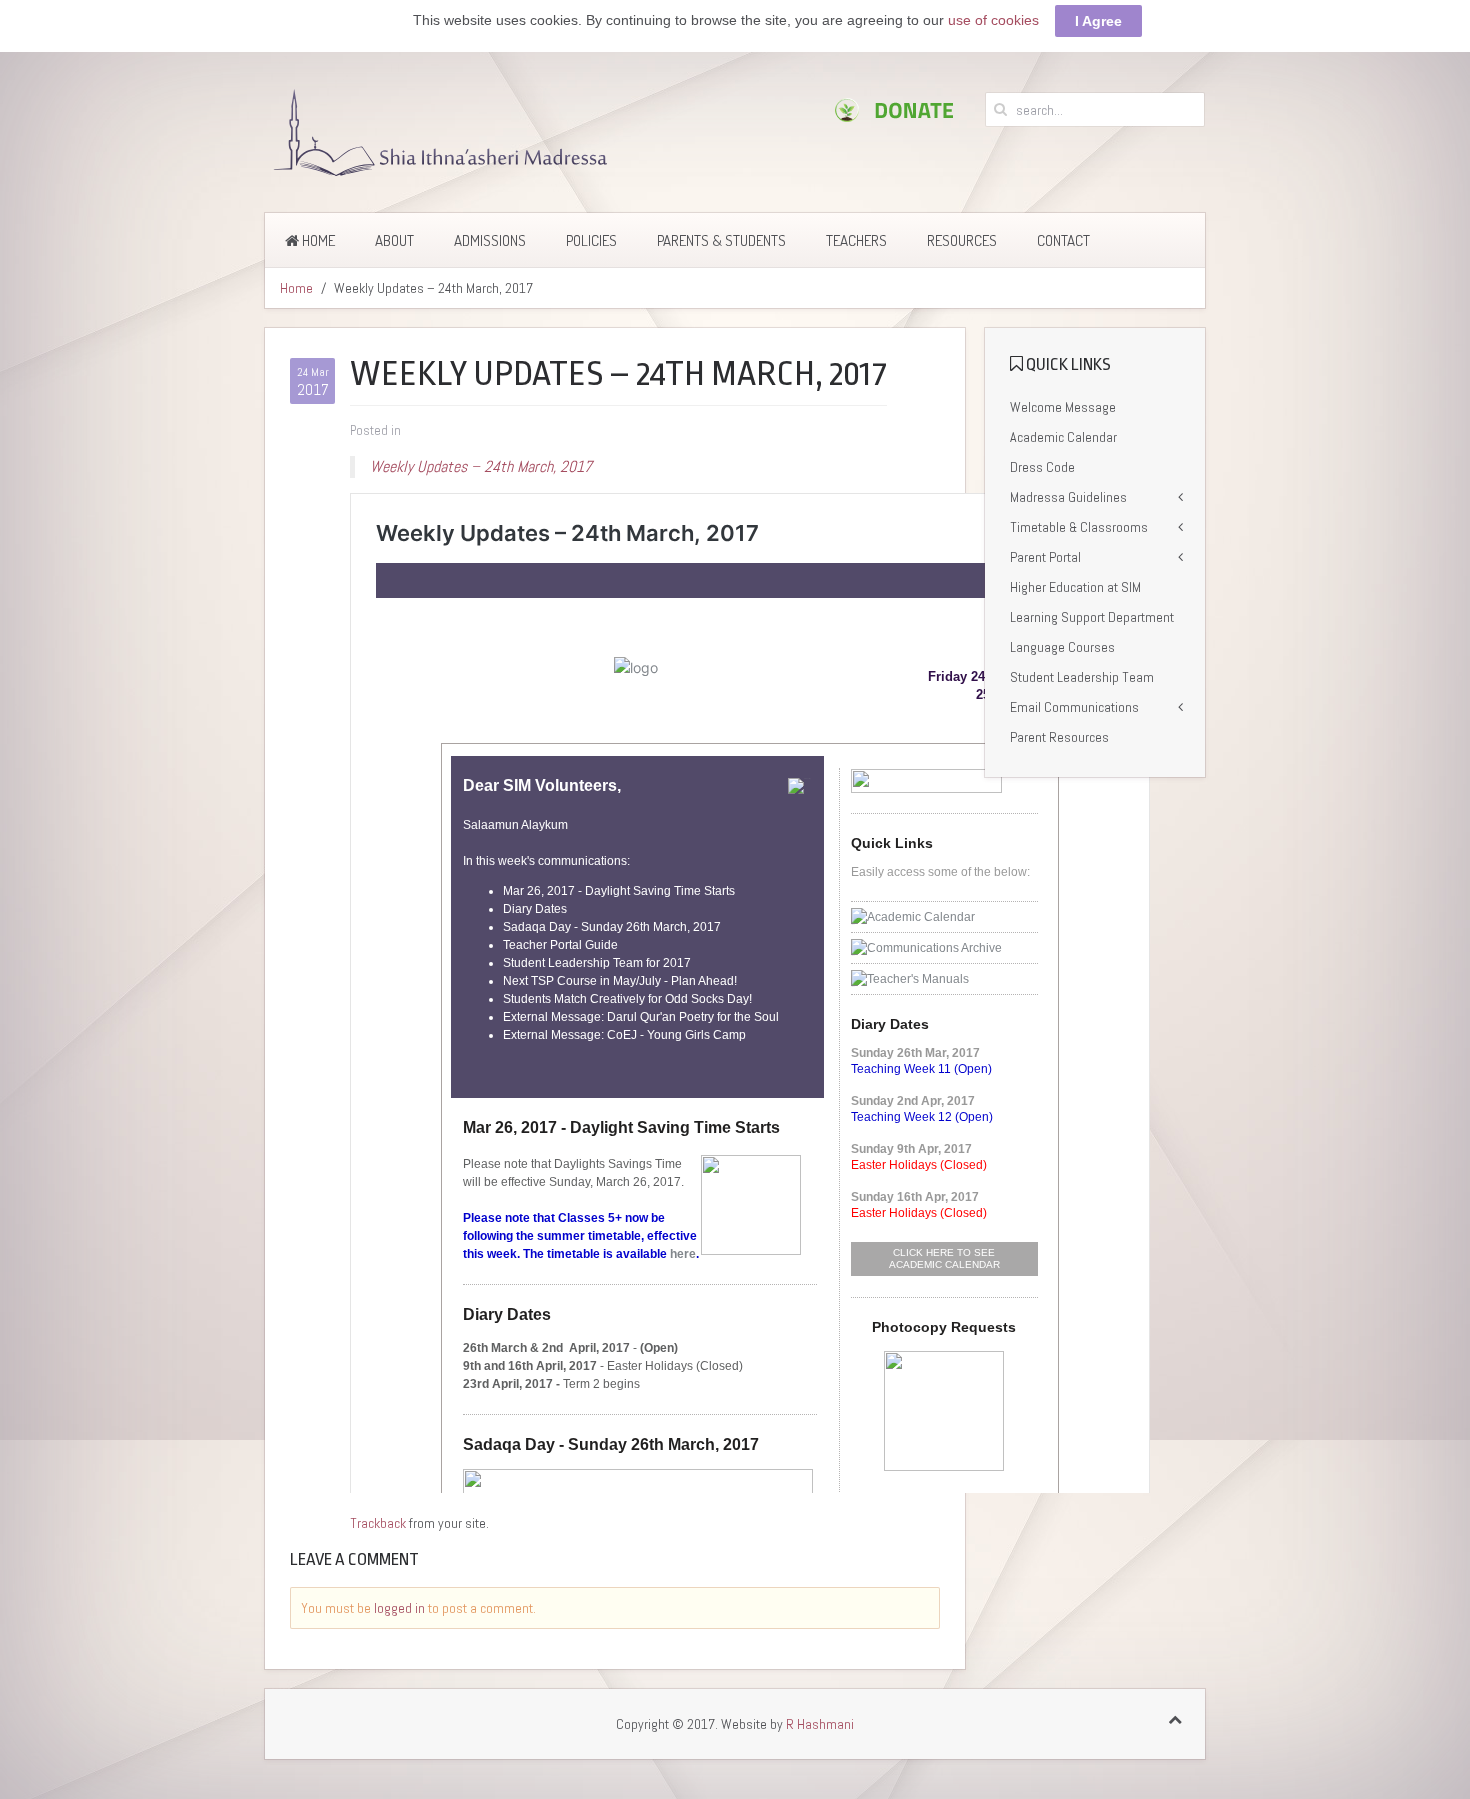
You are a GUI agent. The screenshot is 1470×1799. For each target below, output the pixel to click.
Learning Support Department (1092, 617)
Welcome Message (1063, 407)
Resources (962, 240)
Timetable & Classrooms (1079, 527)
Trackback (378, 1523)
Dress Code (1042, 467)
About (394, 240)
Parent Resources (1059, 737)
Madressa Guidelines (1068, 497)
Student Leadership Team (1082, 677)
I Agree (1098, 21)
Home (317, 240)
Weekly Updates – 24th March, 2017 (481, 466)
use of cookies (993, 20)
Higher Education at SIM (1075, 587)
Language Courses (1062, 647)
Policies (591, 240)
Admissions (490, 240)
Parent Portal (1045, 557)
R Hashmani (820, 1724)
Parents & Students (721, 240)
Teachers (856, 240)
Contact (1063, 240)
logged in (399, 1608)
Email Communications (1074, 707)
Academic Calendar (1063, 437)
